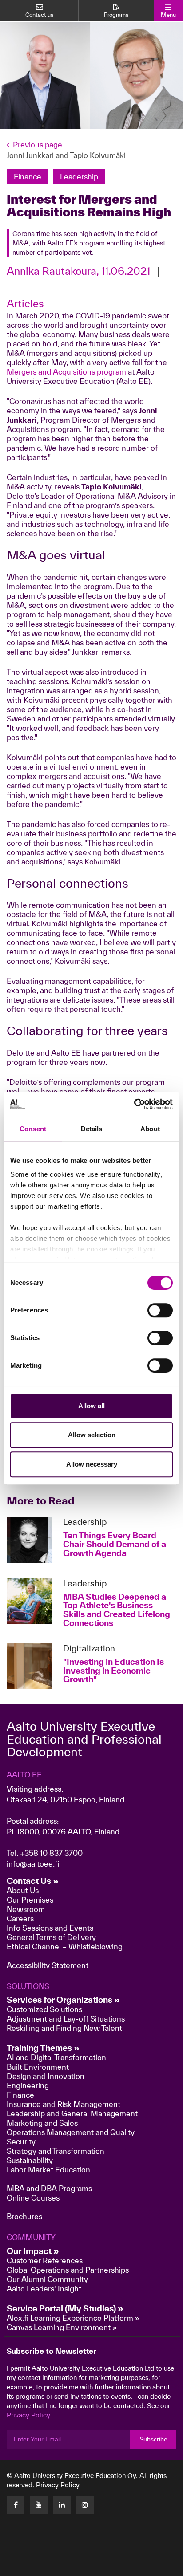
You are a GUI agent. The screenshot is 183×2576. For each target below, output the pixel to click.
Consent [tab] (33, 1129)
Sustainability (30, 2160)
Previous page (38, 145)
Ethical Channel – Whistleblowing (65, 1946)
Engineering (28, 2085)
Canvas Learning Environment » (62, 2327)
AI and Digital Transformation (56, 2057)
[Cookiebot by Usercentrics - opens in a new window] (134, 1104)
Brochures (24, 2216)
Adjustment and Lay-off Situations (66, 2019)
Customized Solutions (44, 2009)
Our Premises (30, 1900)
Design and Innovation (46, 2076)
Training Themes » (43, 2048)
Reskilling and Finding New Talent (64, 2028)
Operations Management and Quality (71, 2132)
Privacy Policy (58, 2485)
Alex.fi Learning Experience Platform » (73, 2318)
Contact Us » (33, 1881)
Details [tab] (92, 1129)
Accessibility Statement (48, 1965)
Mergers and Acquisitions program (66, 372)
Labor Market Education (49, 2170)
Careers (20, 1918)
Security (21, 2142)
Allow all (91, 1406)
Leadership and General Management (72, 2113)
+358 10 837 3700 (51, 1853)
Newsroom (26, 1909)
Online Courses (33, 2198)
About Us (23, 1890)
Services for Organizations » (63, 2000)
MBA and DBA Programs (49, 2188)
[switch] (160, 1310)
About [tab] (150, 1129)
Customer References (45, 2260)
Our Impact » (33, 2251)
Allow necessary (92, 1464)
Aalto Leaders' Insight (44, 2289)
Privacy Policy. (29, 2415)
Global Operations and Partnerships (68, 2270)
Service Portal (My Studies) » (65, 2308)
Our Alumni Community (47, 2279)
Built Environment (38, 2067)
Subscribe (153, 2439)
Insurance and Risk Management (64, 2104)
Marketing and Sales (42, 2123)
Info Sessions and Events (50, 1928)
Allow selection (92, 1435)
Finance (20, 2095)
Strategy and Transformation (56, 2151)
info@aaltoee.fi (33, 1864)
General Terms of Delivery (51, 1937)
